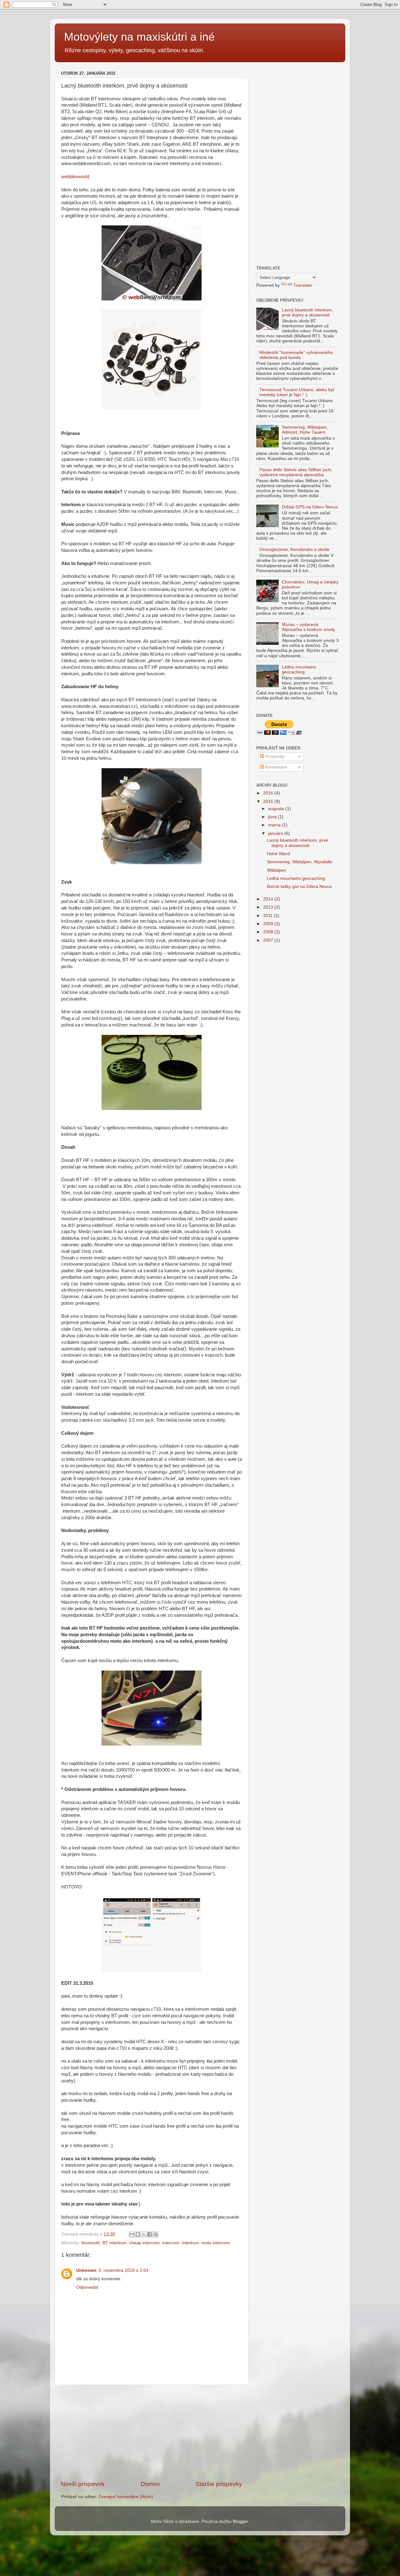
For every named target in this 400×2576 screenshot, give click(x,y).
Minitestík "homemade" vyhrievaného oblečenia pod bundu (296, 355)
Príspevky (274, 756)
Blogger (240, 2521)
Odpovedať (87, 2287)
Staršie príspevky (219, 2484)
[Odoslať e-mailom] (132, 2234)
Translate (303, 285)
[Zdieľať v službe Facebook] (150, 2234)
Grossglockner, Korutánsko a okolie (294, 549)
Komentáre (275, 767)
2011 (268, 916)
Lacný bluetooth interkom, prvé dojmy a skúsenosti (307, 313)
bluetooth (91, 2243)
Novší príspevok (83, 2484)
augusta (277, 809)
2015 (269, 802)
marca (275, 825)
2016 (269, 793)
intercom (171, 2243)
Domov (150, 2484)
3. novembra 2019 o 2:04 (123, 2270)
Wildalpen (277, 870)
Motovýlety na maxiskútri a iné (139, 37)
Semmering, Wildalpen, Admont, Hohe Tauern (305, 430)
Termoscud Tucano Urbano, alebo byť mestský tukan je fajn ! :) (297, 392)
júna (273, 817)
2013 (269, 907)
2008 (269, 932)
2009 (269, 924)
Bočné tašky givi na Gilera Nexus (299, 887)
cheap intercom (144, 2243)
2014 (269, 899)
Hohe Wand (278, 854)
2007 (269, 940)
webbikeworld (75, 177)
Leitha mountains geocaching (299, 670)
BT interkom (115, 2243)
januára (276, 833)
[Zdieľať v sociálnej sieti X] (144, 2234)
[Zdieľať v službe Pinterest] (156, 2234)
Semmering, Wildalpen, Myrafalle (300, 862)
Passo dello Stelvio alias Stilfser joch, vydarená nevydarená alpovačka (296, 472)
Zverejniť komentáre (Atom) (126, 2497)
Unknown (86, 2270)
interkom (190, 2243)
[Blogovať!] (138, 2234)
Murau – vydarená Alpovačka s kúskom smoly (308, 627)
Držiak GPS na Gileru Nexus (310, 507)
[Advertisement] (152, 2432)
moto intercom (216, 2243)
